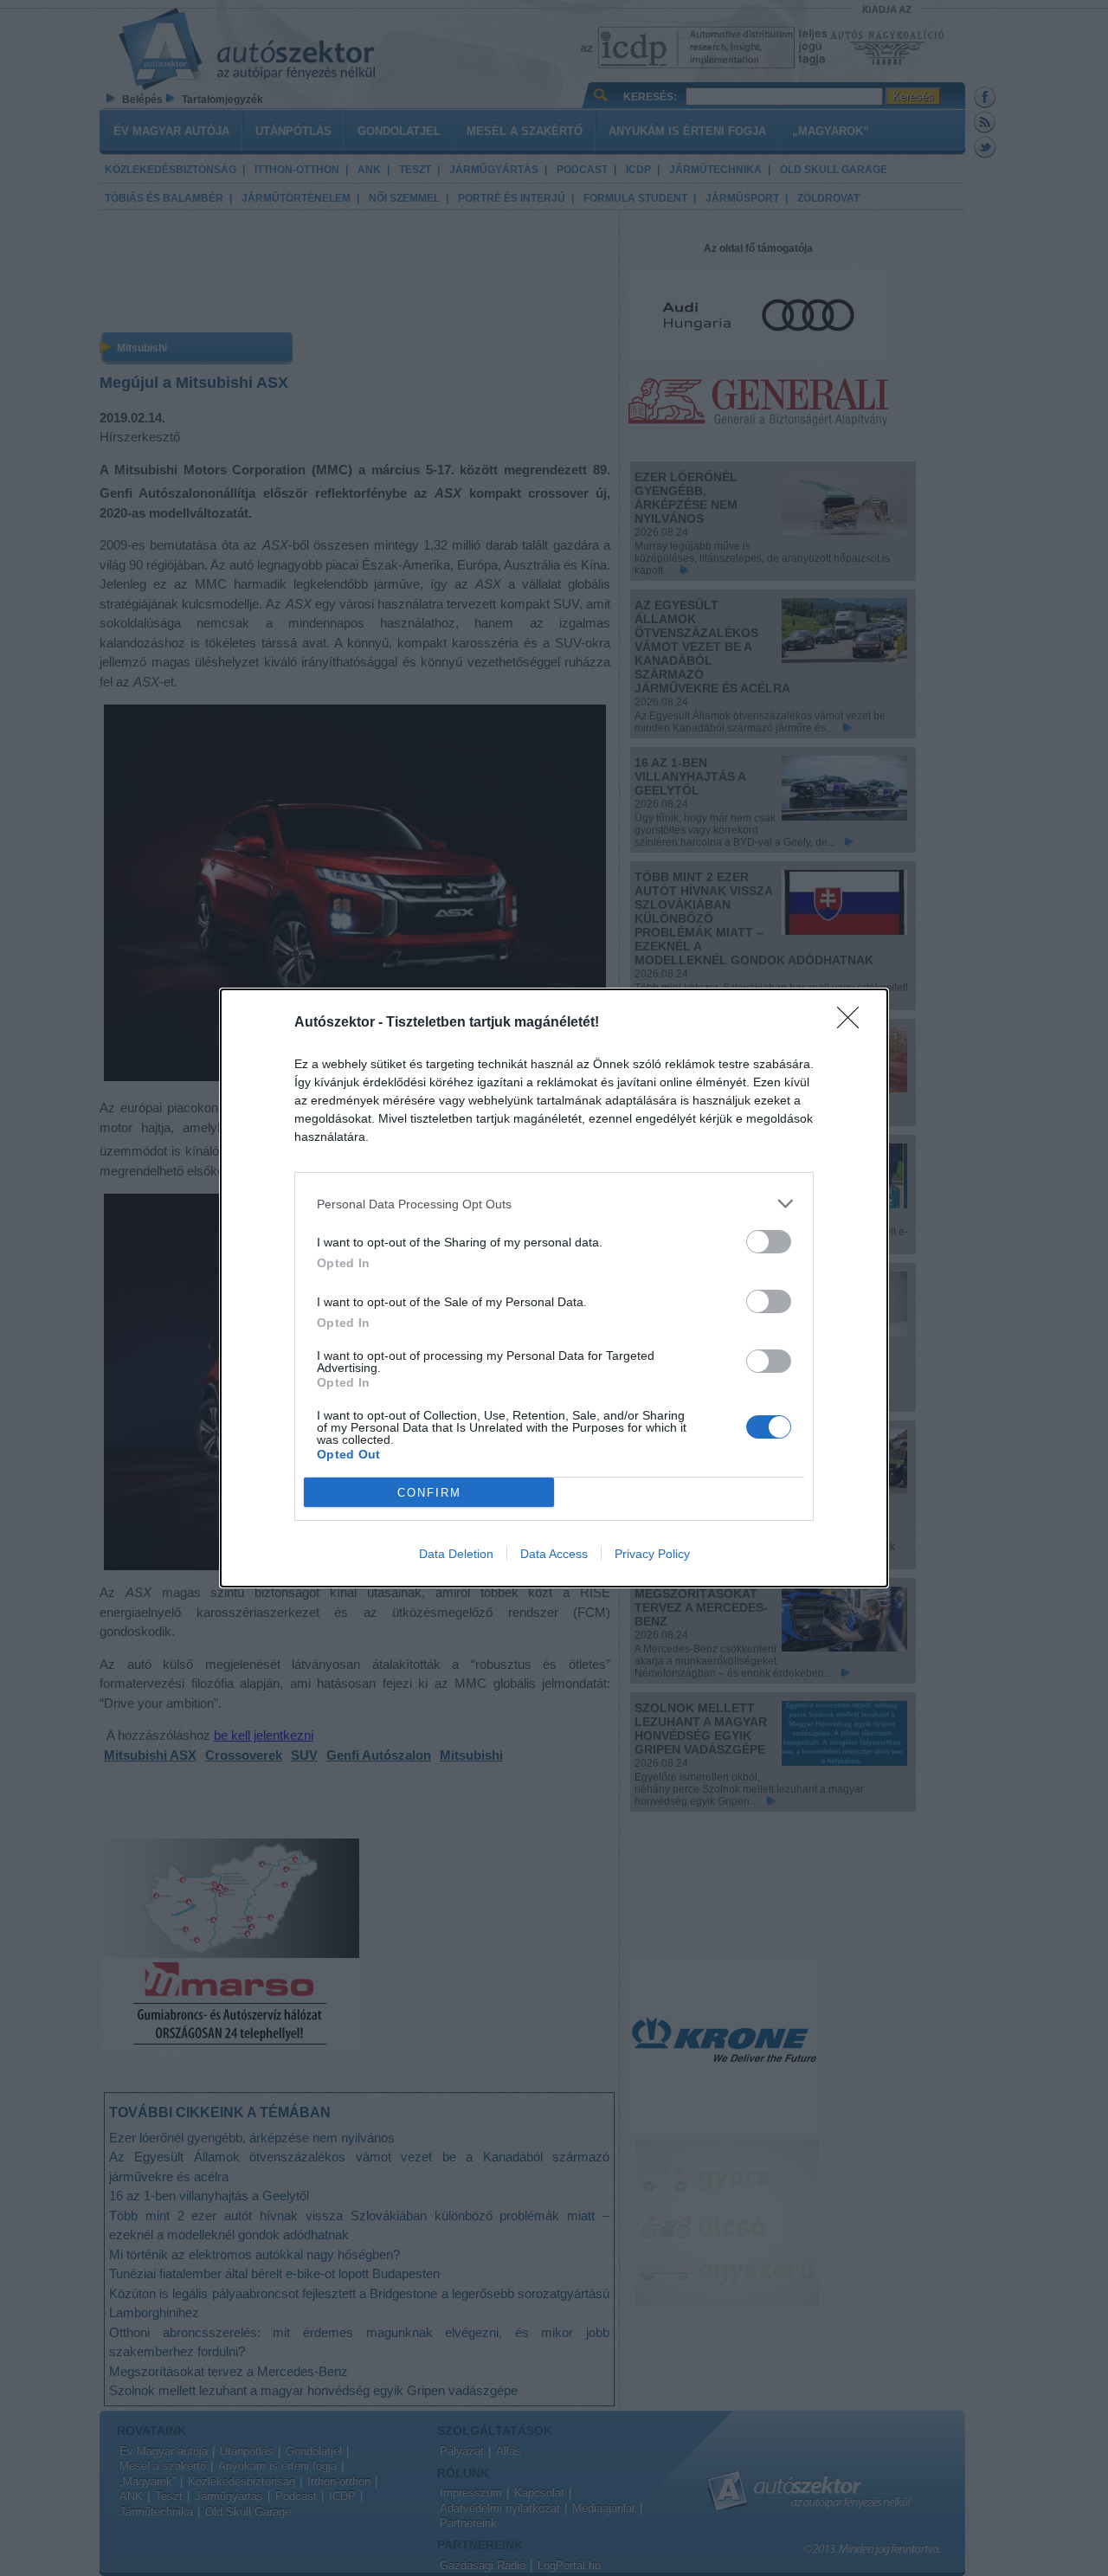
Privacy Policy (652, 1554)
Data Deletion (456, 1554)
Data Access (554, 1554)
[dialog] (554, 1288)
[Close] (854, 1023)
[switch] (769, 1242)
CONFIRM (429, 1493)
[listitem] (554, 1204)
